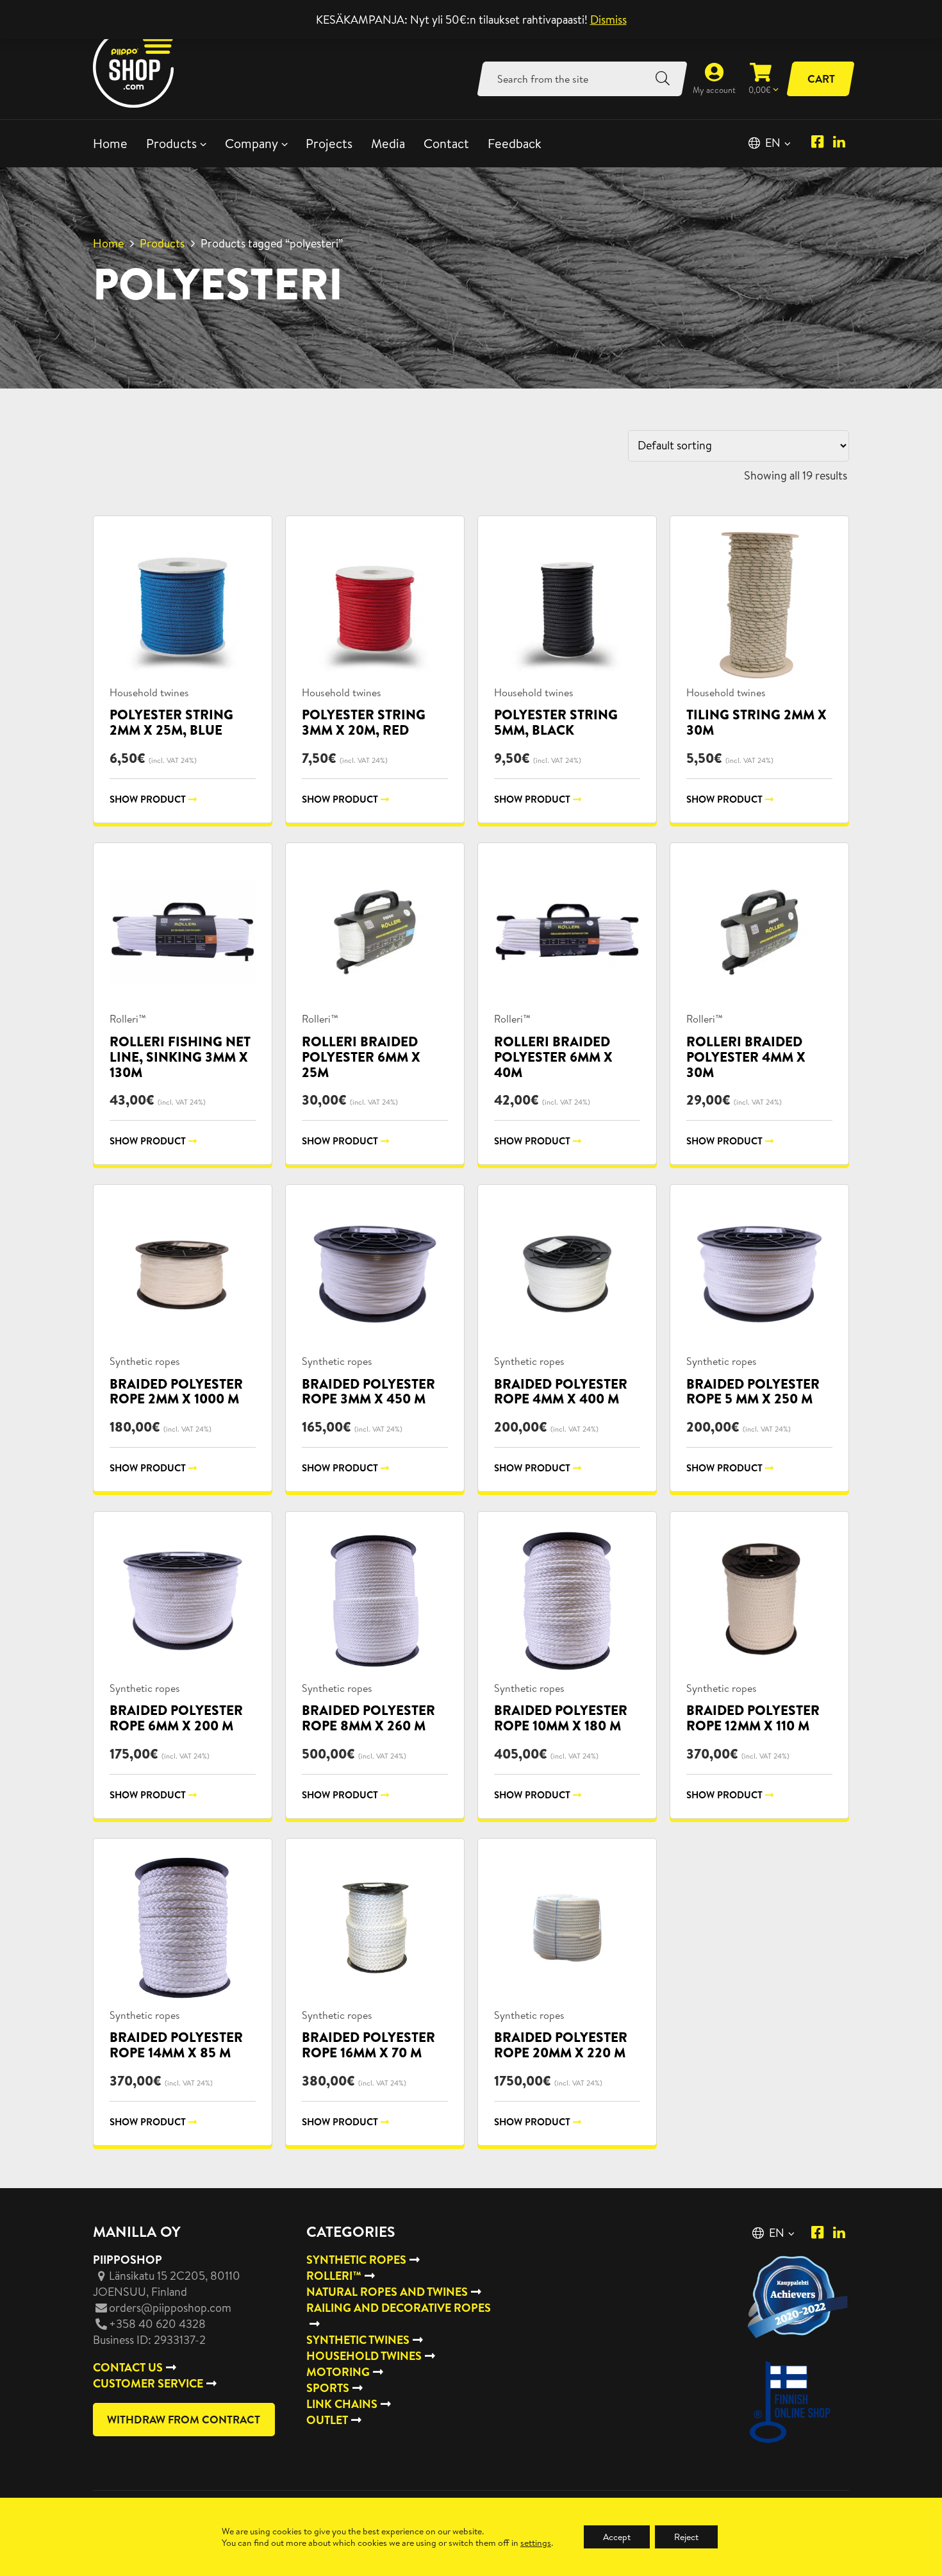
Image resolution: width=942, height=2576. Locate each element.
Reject (686, 2537)
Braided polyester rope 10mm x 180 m (561, 1718)
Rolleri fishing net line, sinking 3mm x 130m (180, 1057)
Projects (329, 143)
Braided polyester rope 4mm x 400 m (561, 1392)
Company (252, 143)
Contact (446, 143)
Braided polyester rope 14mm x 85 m (176, 2045)
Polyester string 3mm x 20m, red (364, 722)
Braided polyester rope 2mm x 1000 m (176, 1392)
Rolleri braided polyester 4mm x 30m (746, 1057)
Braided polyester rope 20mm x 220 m (561, 2045)
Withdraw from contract (184, 2419)
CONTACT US (128, 2367)
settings (536, 2543)
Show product (148, 799)
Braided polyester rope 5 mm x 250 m (753, 1392)
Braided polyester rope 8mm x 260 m (368, 1718)
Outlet (327, 2420)
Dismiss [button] (608, 20)
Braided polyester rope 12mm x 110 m (753, 1718)
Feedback (515, 143)
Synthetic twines (358, 2340)
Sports (328, 2388)
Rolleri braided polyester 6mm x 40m (553, 1057)
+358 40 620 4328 (157, 2324)
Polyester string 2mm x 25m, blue (171, 722)
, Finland (167, 2284)
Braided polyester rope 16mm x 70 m (368, 2045)
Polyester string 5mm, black (556, 722)
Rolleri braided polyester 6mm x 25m (361, 1057)
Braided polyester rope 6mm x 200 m (176, 1718)
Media (388, 143)
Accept (617, 2537)
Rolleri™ (128, 1019)
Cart (821, 79)
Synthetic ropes (145, 1361)
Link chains (342, 2404)
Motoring (338, 2372)
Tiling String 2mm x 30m (756, 722)
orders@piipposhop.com (170, 2308)
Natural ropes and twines (387, 2292)
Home (110, 143)
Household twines (149, 692)
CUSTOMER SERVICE (148, 2383)
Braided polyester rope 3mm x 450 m (368, 1392)
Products (171, 143)
